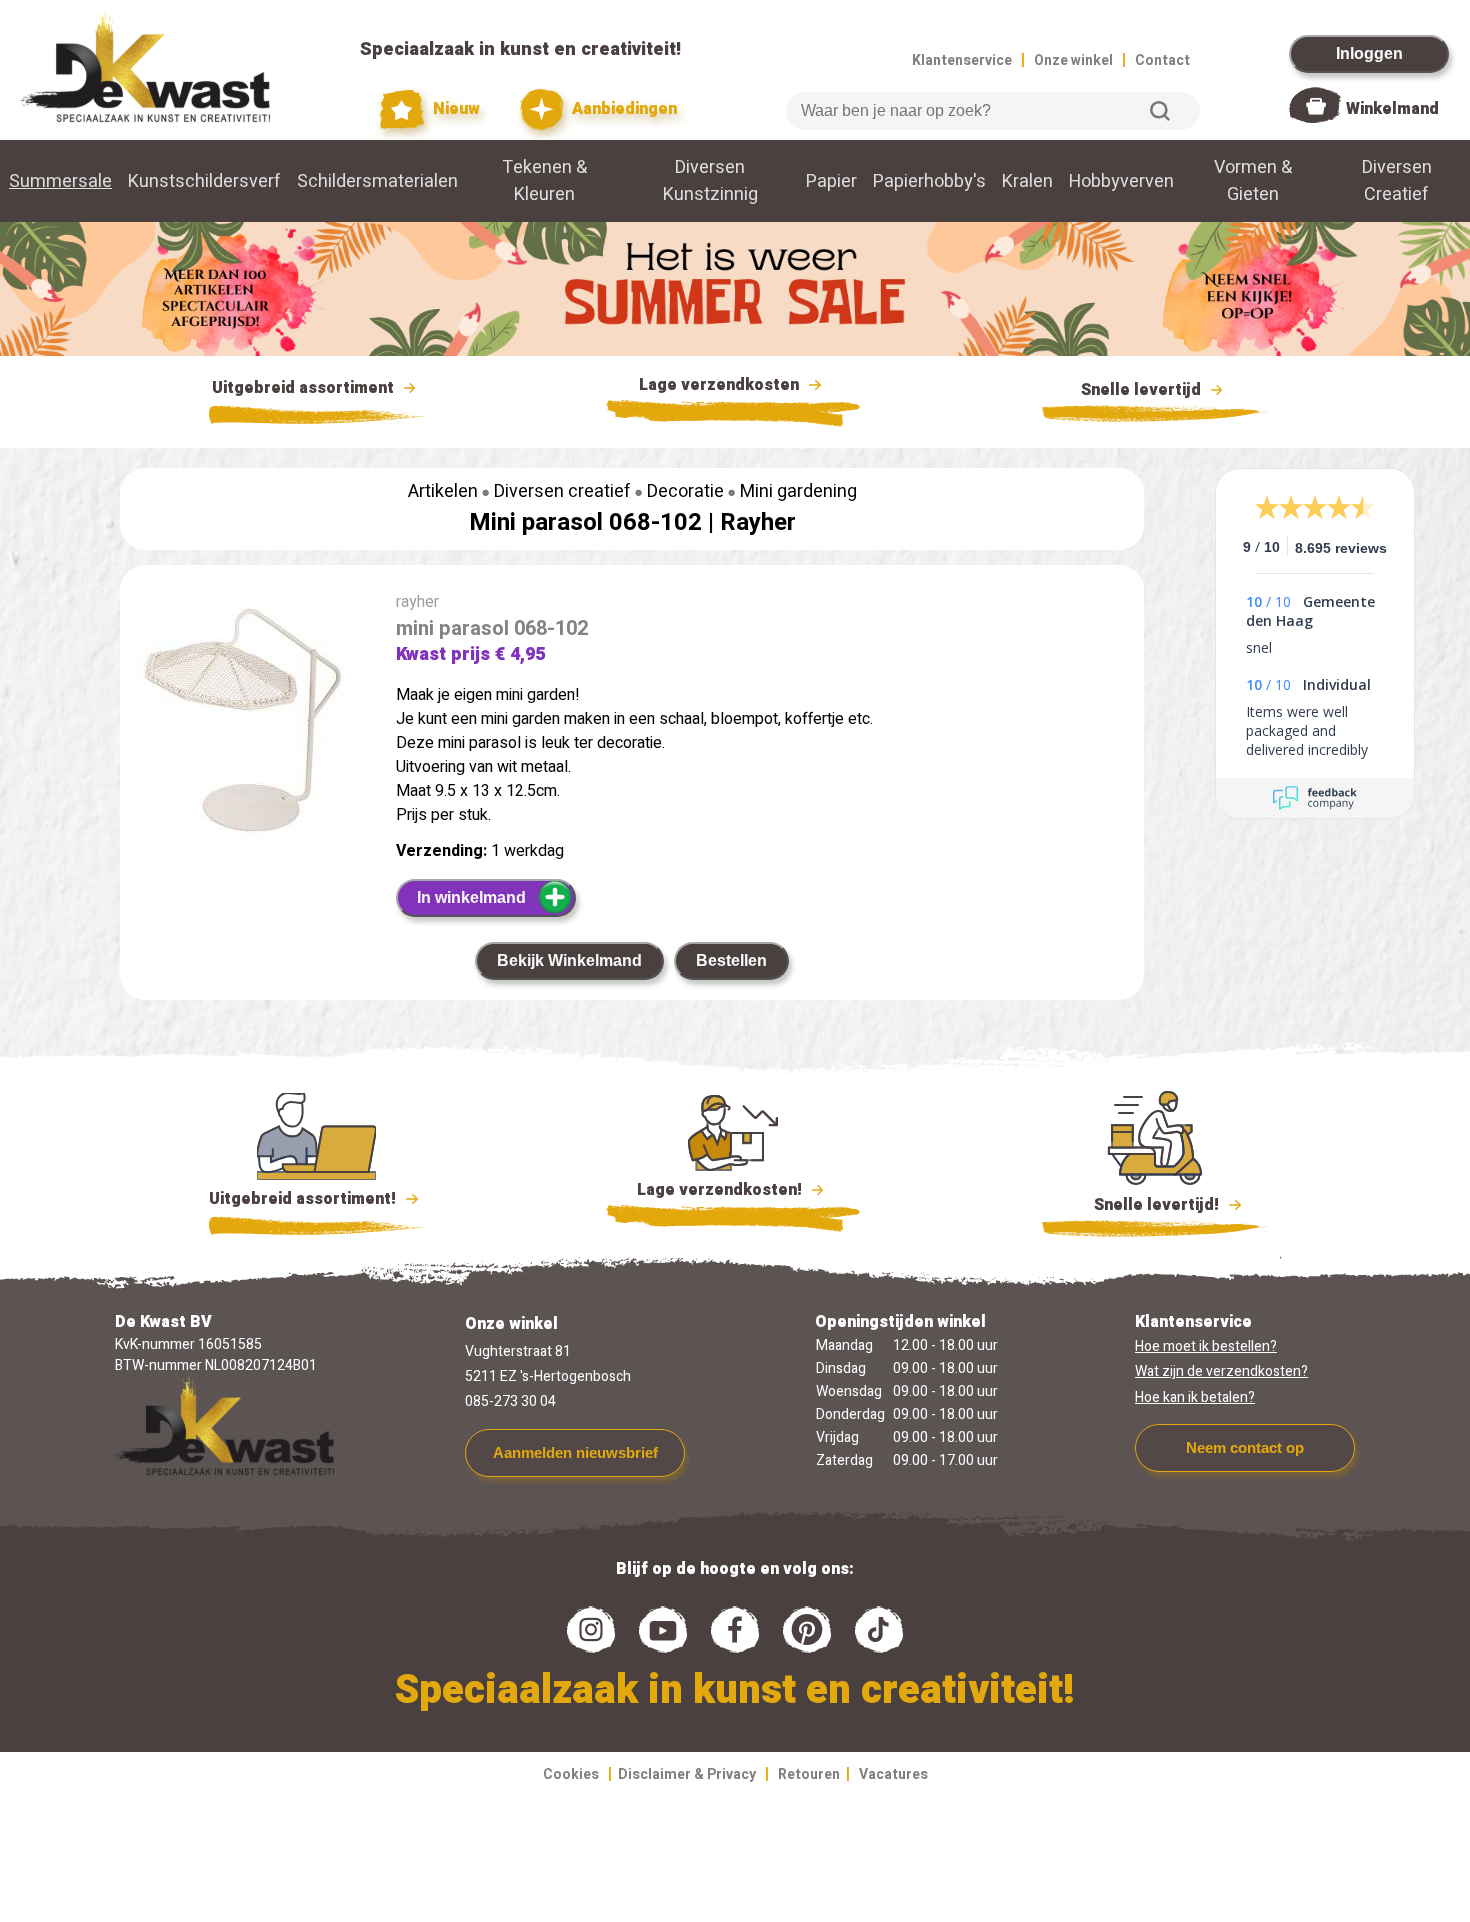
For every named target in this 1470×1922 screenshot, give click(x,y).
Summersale (60, 181)
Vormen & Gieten (1253, 181)
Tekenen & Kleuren (544, 181)
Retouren (809, 1774)
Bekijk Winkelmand (569, 960)
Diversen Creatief (1397, 181)
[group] (248, 722)
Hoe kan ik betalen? (1195, 1397)
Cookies (571, 1774)
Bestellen (731, 960)
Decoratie (685, 491)
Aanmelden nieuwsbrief (575, 1452)
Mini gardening (798, 491)
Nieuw (454, 109)
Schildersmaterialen (377, 181)
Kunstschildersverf (204, 181)
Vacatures (893, 1774)
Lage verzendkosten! (721, 1190)
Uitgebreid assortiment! (304, 1199)
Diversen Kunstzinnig (710, 181)
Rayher (758, 522)
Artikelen (443, 491)
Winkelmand (1392, 109)
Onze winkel (1073, 60)
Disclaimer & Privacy (687, 1774)
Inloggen (1369, 53)
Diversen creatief (562, 491)
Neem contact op (1245, 1447)
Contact (1162, 60)
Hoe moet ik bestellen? (1206, 1346)
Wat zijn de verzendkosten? (1221, 1371)
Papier (831, 181)
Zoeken (1160, 111)
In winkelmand (471, 897)
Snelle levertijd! (1142, 1205)
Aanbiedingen (622, 109)
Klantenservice (962, 60)
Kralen (1027, 181)
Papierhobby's (929, 181)
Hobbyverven (1121, 181)
